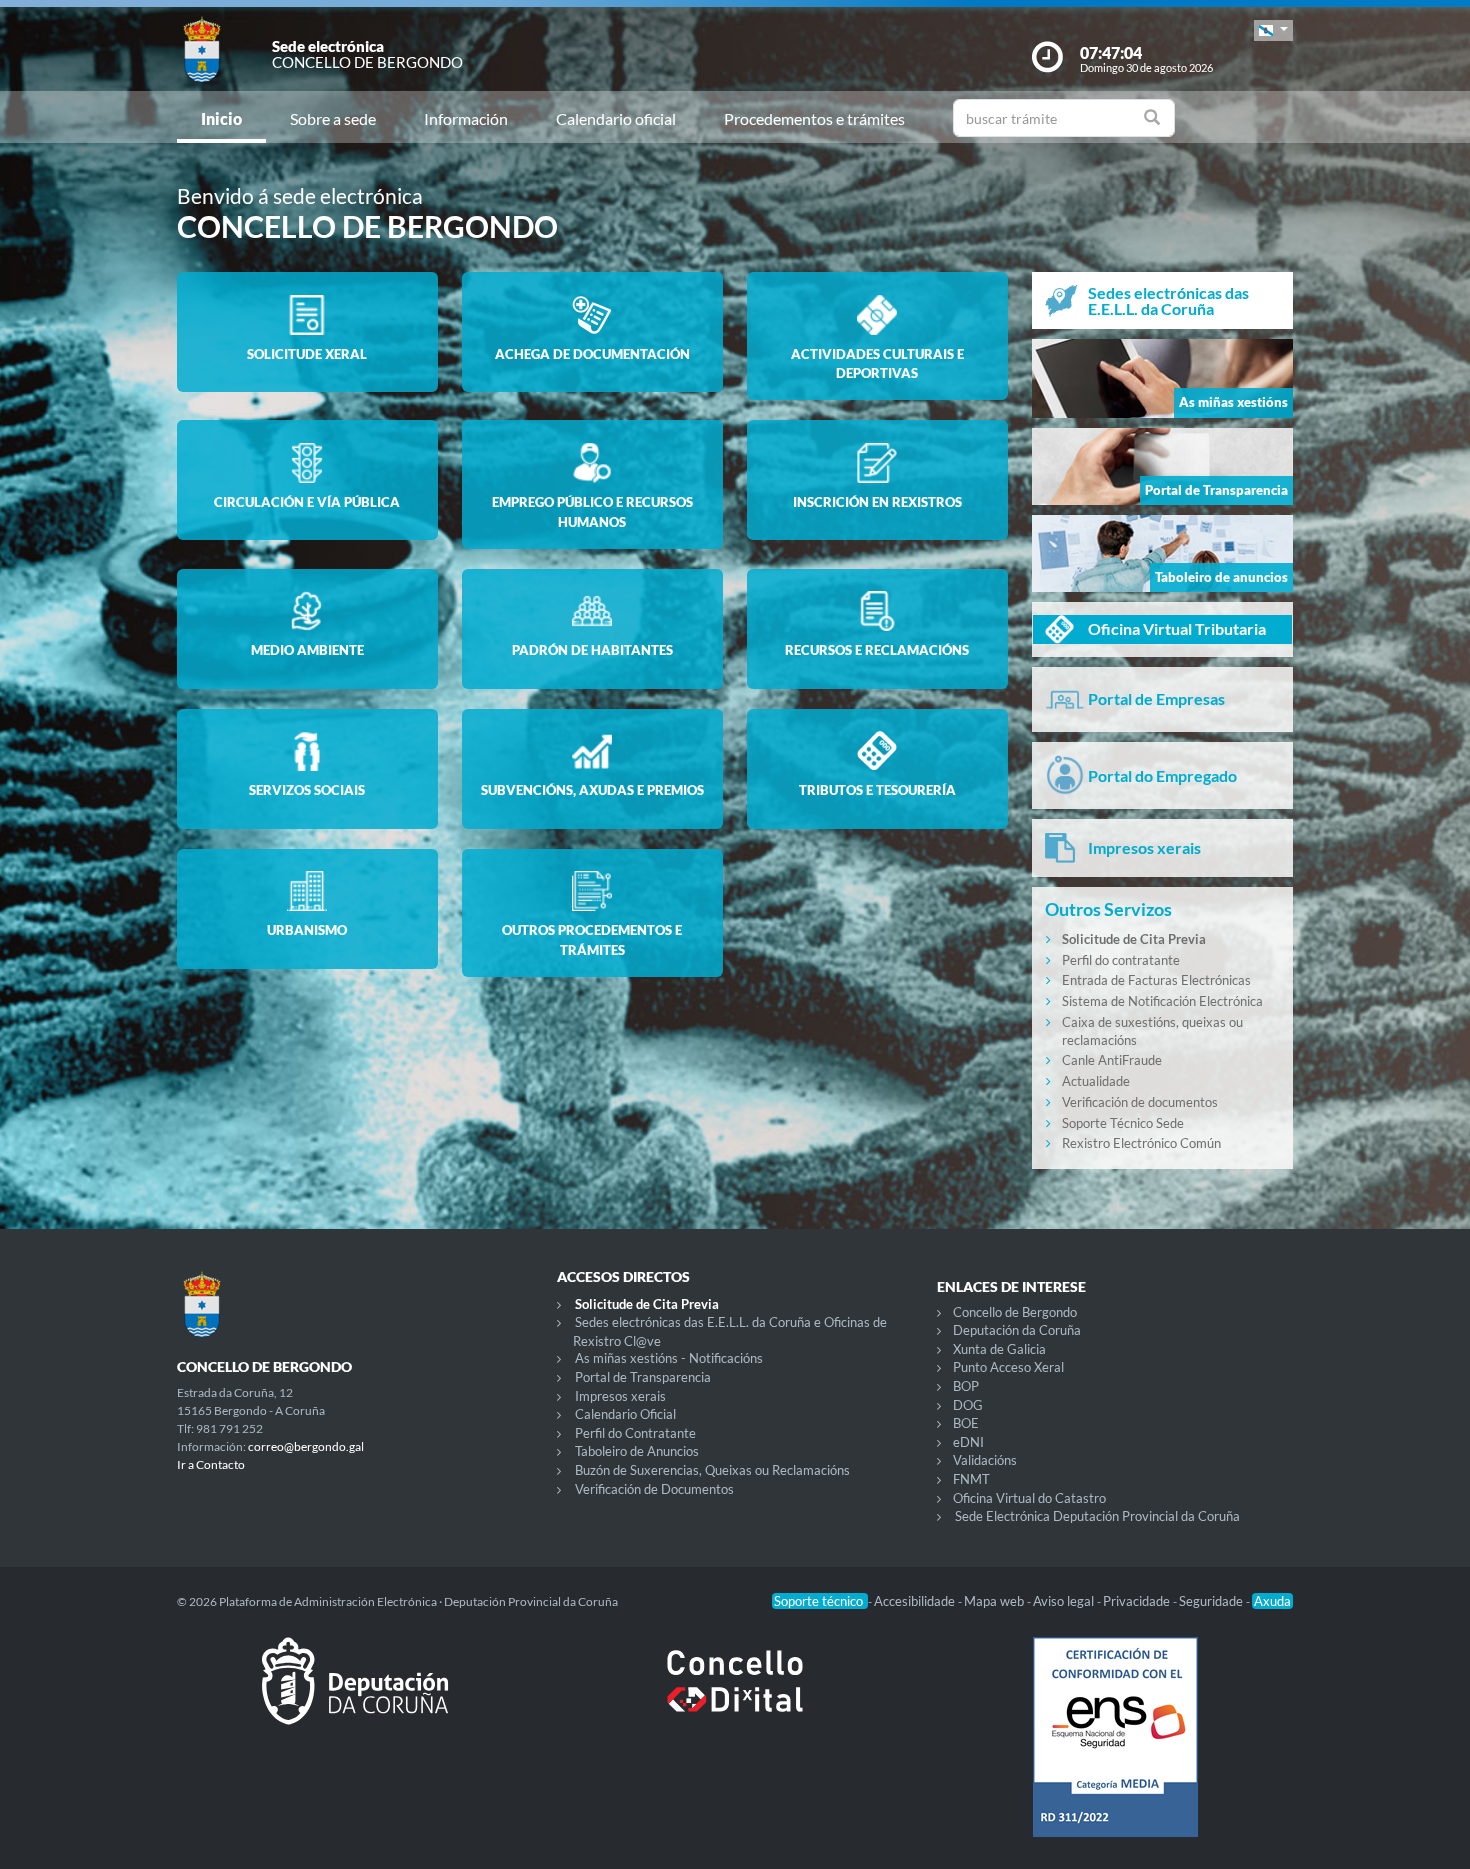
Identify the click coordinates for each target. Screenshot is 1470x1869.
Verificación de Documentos (654, 1489)
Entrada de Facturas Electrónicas (1156, 980)
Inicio (221, 118)
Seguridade (1212, 1601)
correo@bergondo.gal (306, 1446)
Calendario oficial (616, 118)
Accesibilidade (916, 1601)
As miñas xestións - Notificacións (669, 1358)
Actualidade (1096, 1081)
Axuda (1272, 1601)
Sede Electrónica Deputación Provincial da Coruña (1097, 1516)
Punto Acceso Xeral (1008, 1367)
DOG (968, 1405)
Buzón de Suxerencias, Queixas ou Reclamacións (712, 1470)
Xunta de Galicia (999, 1349)
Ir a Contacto (211, 1464)
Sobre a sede (333, 118)
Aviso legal (1065, 1601)
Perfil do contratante (1121, 960)
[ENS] (1115, 1753)
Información (466, 118)
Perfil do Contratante (635, 1433)
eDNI (968, 1442)
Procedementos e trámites (814, 118)
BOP (966, 1386)
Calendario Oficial (625, 1414)
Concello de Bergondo (1015, 1312)
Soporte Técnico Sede (1123, 1123)
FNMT (971, 1479)
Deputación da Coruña (1017, 1330)
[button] (1273, 30)
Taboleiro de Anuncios (637, 1451)
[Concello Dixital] (735, 1697)
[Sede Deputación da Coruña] (355, 1697)
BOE (966, 1423)
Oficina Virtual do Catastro (1029, 1498)
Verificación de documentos (1140, 1102)
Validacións (985, 1460)
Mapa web (995, 1601)
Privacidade (1138, 1601)
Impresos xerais (620, 1396)
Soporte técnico (820, 1601)
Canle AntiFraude (1112, 1060)
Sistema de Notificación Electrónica (1162, 1001)
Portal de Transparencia (643, 1377)
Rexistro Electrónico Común (1141, 1143)
